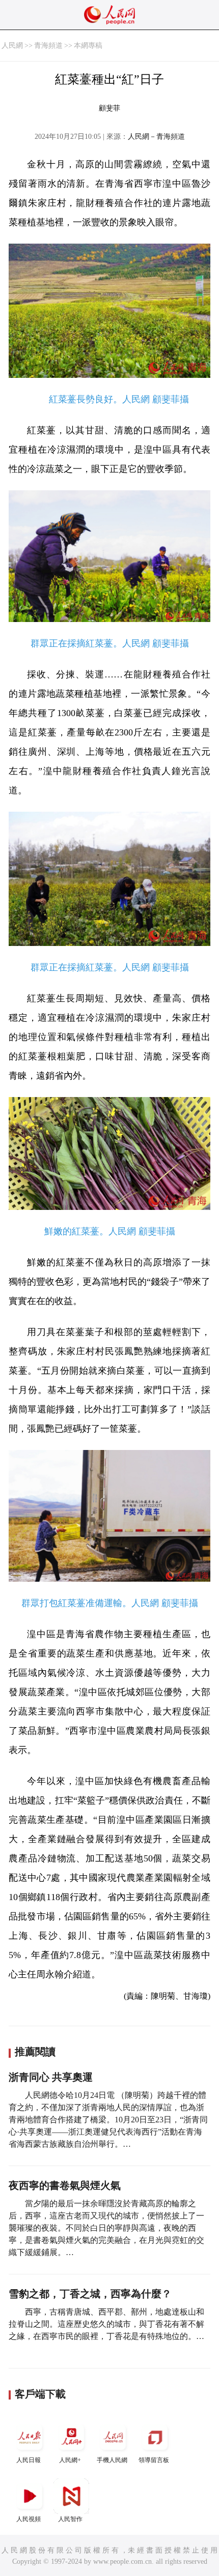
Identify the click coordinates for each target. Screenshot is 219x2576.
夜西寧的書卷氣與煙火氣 (65, 2185)
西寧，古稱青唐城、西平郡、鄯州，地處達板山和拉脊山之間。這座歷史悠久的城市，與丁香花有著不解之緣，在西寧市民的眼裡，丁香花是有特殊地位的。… (106, 2324)
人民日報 (29, 2460)
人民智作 (70, 2519)
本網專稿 (88, 46)
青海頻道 (48, 46)
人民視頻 (29, 2519)
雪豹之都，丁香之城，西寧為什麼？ (90, 2294)
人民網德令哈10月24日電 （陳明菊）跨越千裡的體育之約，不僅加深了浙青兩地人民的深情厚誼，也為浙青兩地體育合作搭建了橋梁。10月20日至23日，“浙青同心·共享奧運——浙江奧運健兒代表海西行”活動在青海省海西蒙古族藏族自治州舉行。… (108, 2120)
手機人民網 (112, 2460)
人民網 (12, 46)
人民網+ (70, 2460)
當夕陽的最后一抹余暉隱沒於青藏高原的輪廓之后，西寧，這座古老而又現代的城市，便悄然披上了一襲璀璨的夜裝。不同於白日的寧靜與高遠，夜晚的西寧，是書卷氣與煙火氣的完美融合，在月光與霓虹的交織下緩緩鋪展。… (106, 2228)
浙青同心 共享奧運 (51, 2077)
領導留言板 (154, 2460)
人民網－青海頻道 (156, 137)
